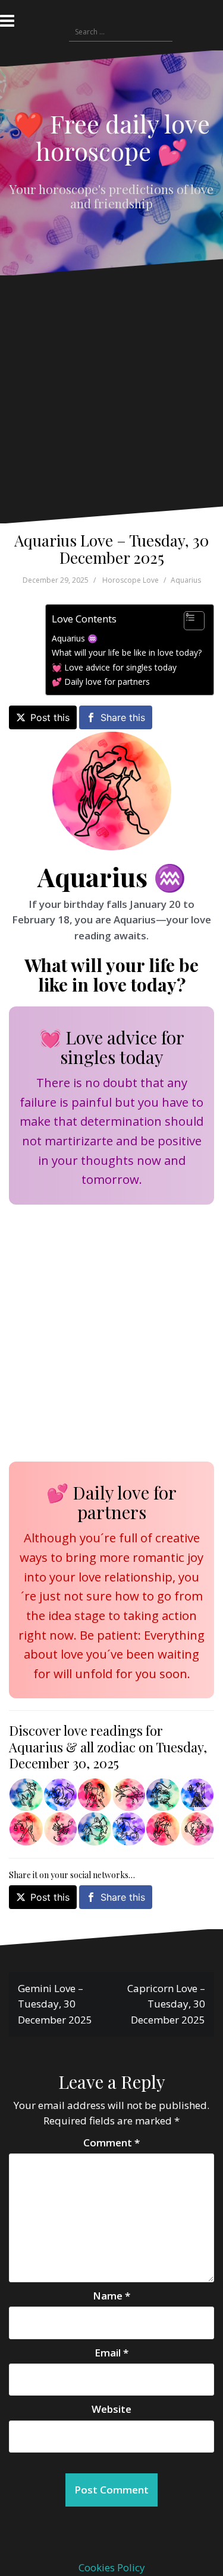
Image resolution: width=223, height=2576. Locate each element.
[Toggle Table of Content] (188, 621)
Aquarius (186, 580)
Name (111, 2296)
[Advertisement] (109, 400)
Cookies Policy (112, 2567)
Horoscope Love (131, 580)
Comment (111, 2143)
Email (111, 2353)
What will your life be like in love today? (127, 652)
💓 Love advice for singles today (114, 667)
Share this (123, 717)
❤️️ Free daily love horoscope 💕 (111, 137)
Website (111, 2409)
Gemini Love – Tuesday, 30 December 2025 (55, 2004)
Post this (50, 717)
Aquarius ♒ (75, 638)
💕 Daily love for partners (101, 682)
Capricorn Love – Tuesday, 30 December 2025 (166, 2004)
